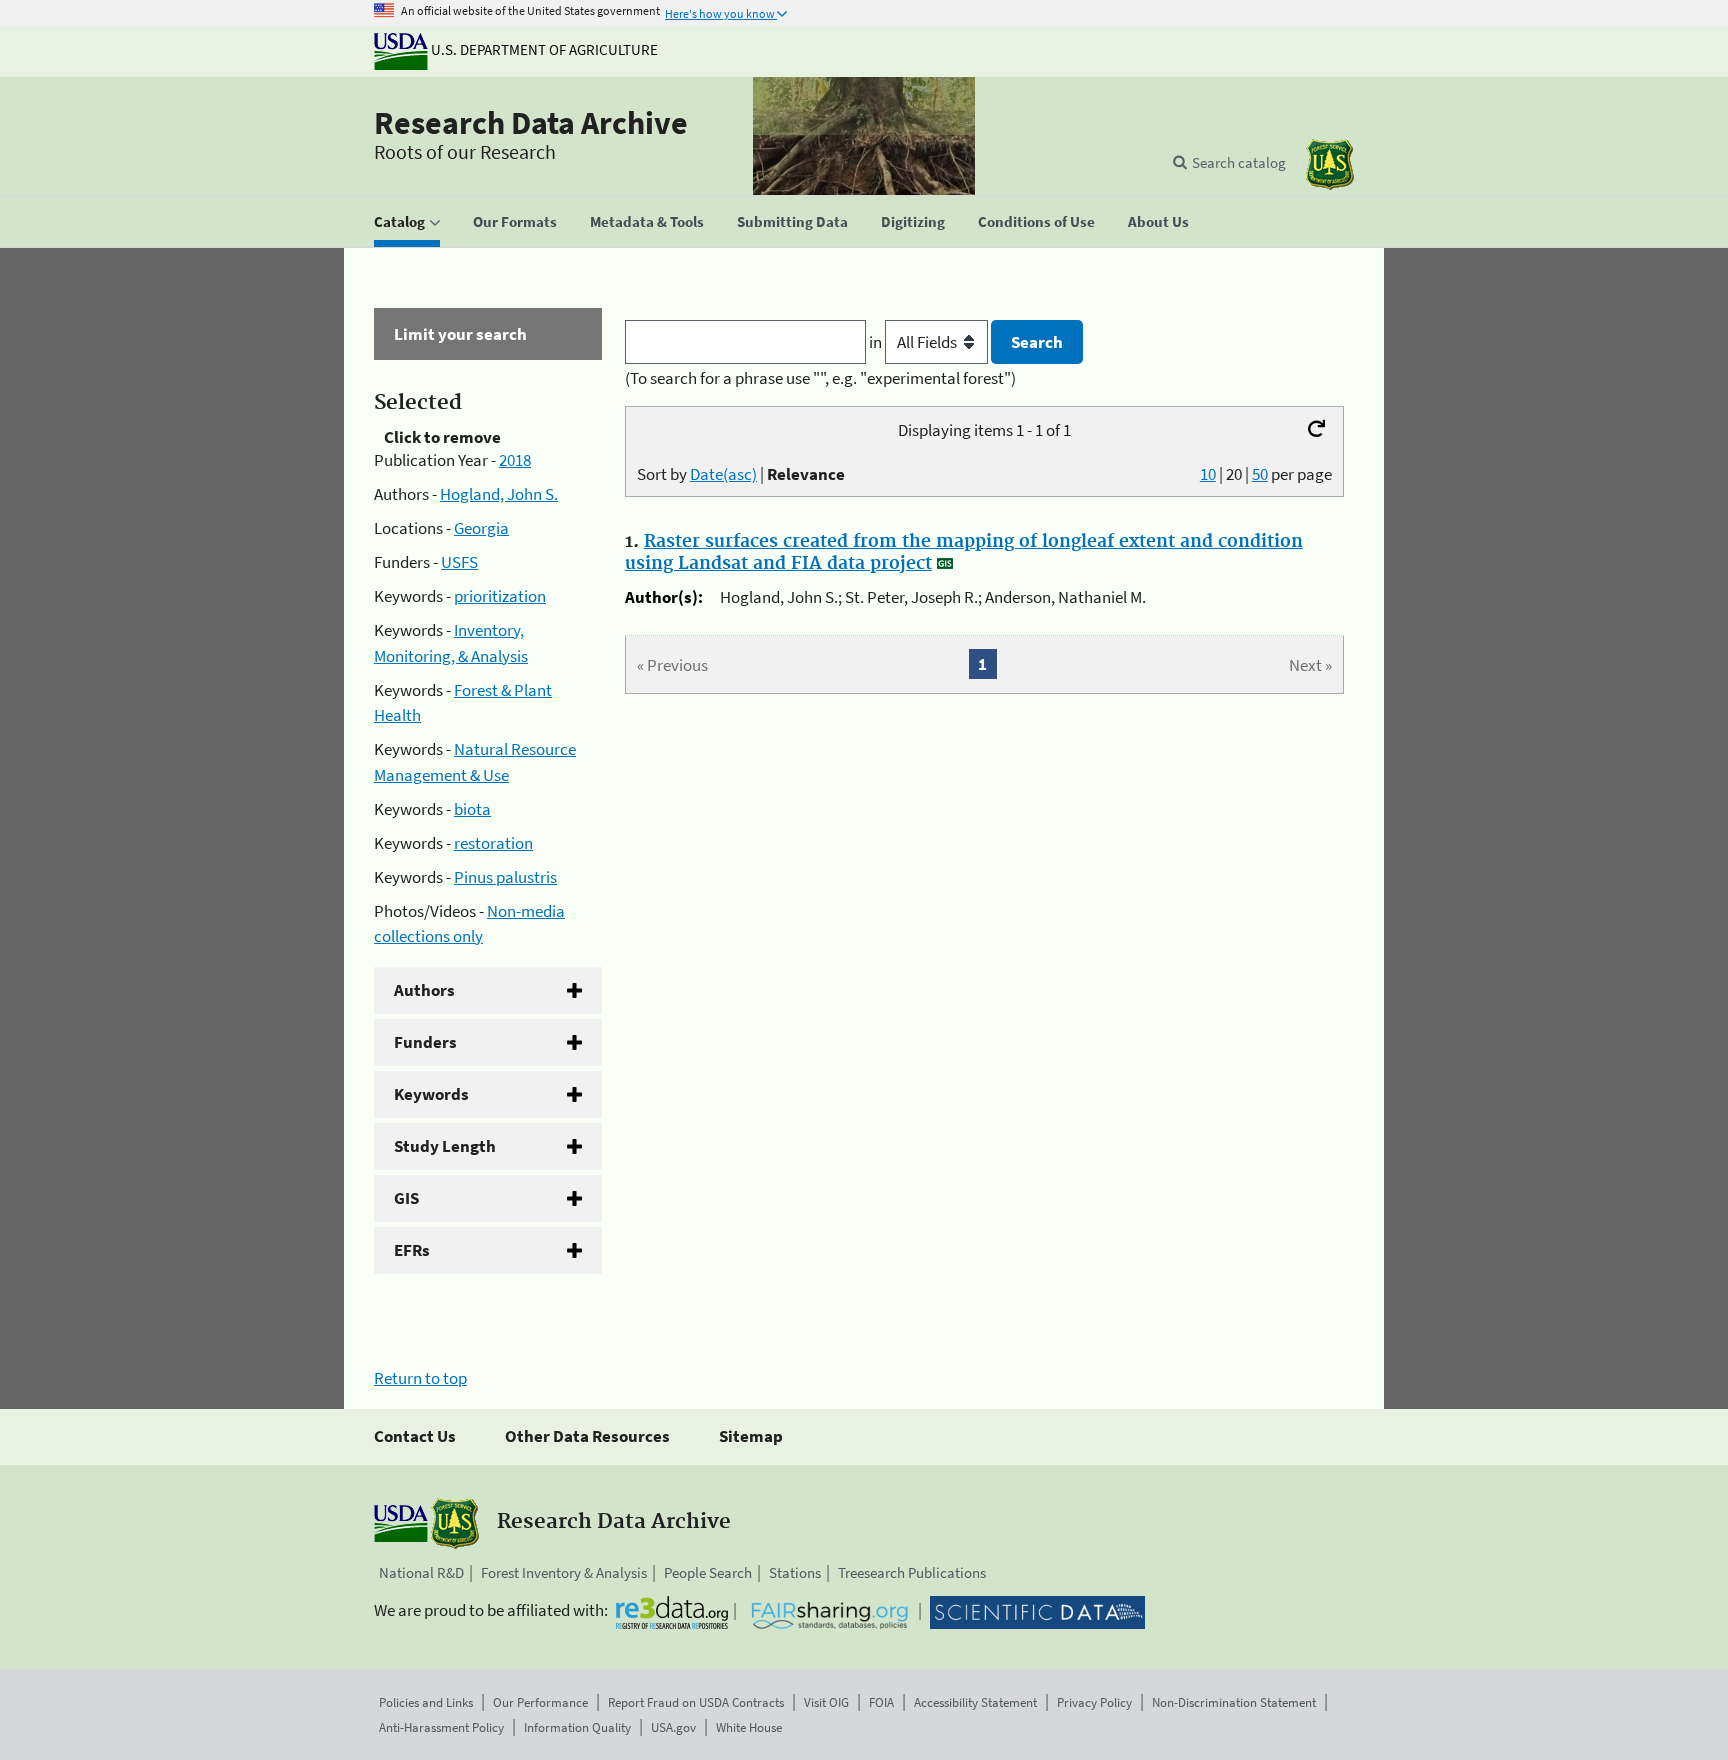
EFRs (412, 1250)
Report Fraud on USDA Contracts (696, 1702)
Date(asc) (723, 474)
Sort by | (741, 474)
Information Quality (577, 1727)
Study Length (445, 1146)
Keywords (431, 1094)
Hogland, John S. (499, 494)
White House (749, 1727)
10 (1208, 474)
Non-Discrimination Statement (1234, 1702)
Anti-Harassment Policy (441, 1727)
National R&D (421, 1572)
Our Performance (540, 1702)
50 (1260, 474)
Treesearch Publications (912, 1572)
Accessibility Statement (975, 1702)
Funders (425, 1042)
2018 (515, 460)
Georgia (481, 528)
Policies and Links (426, 1702)
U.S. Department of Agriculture (543, 49)
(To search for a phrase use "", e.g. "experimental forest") (820, 378)
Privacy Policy (1094, 1702)
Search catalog (1239, 162)
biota (472, 809)
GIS (406, 1198)
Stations (795, 1572)
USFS (459, 562)
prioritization (500, 596)
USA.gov (673, 1727)
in (877, 342)
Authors (424, 990)
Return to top (420, 1378)
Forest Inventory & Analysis (564, 1572)
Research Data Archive (531, 123)
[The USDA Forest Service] (1330, 164)
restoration (493, 843)
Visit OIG (826, 1702)
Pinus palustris (505, 877)
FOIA (881, 1702)
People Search (708, 1572)
